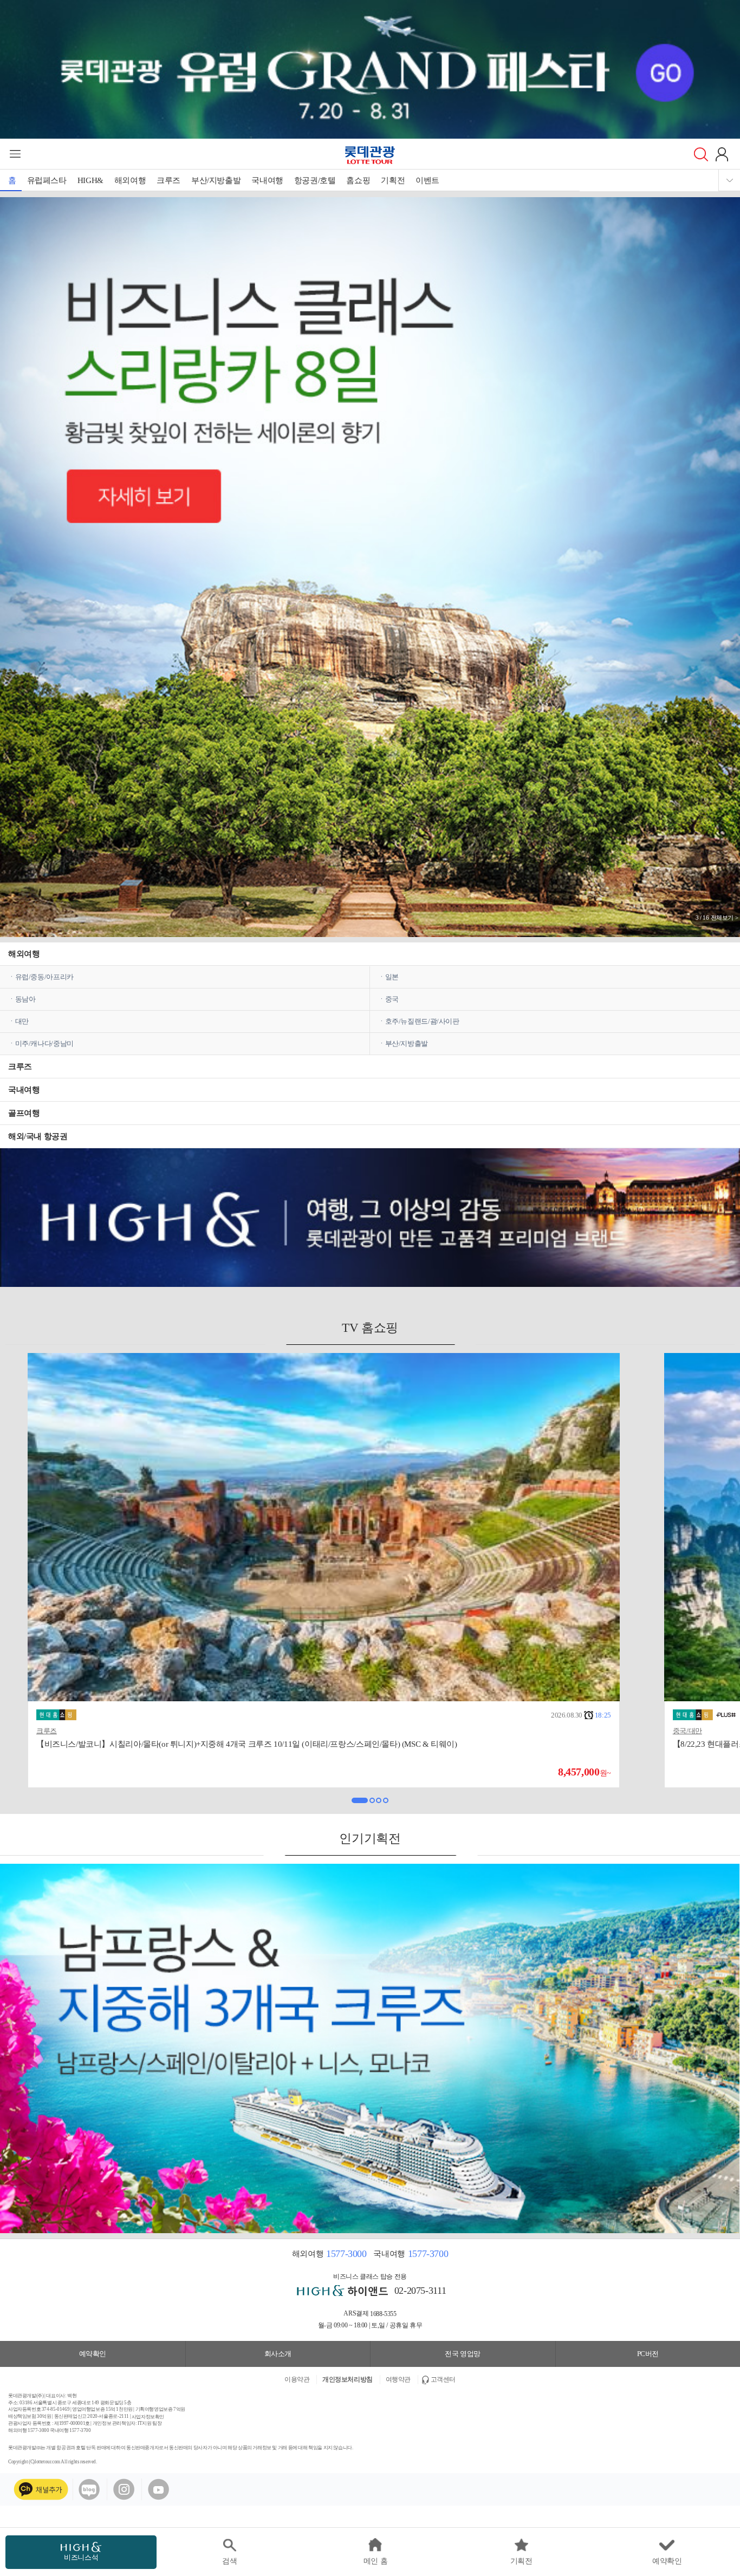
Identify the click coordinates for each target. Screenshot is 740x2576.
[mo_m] (370, 608)
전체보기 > (725, 918)
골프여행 (24, 1113)
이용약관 (297, 2379)
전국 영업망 (463, 2354)
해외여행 (130, 180)
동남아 (25, 999)
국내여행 (267, 180)
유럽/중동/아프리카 (44, 977)
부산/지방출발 (216, 180)
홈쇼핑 (358, 180)
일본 (392, 977)
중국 (392, 999)
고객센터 (443, 2379)
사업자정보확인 (148, 2417)
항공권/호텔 (315, 180)
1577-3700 (428, 2254)
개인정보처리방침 (348, 2379)
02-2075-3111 (420, 2291)
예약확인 (93, 2354)
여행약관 (398, 2379)
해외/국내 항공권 (38, 1136)
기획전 (393, 180)
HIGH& (90, 180)
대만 (22, 1021)
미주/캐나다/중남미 (44, 1043)
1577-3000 (346, 2254)
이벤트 (427, 180)
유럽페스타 (47, 180)
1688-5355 (383, 2314)
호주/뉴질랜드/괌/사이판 (422, 1021)
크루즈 (168, 180)
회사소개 (278, 2354)
